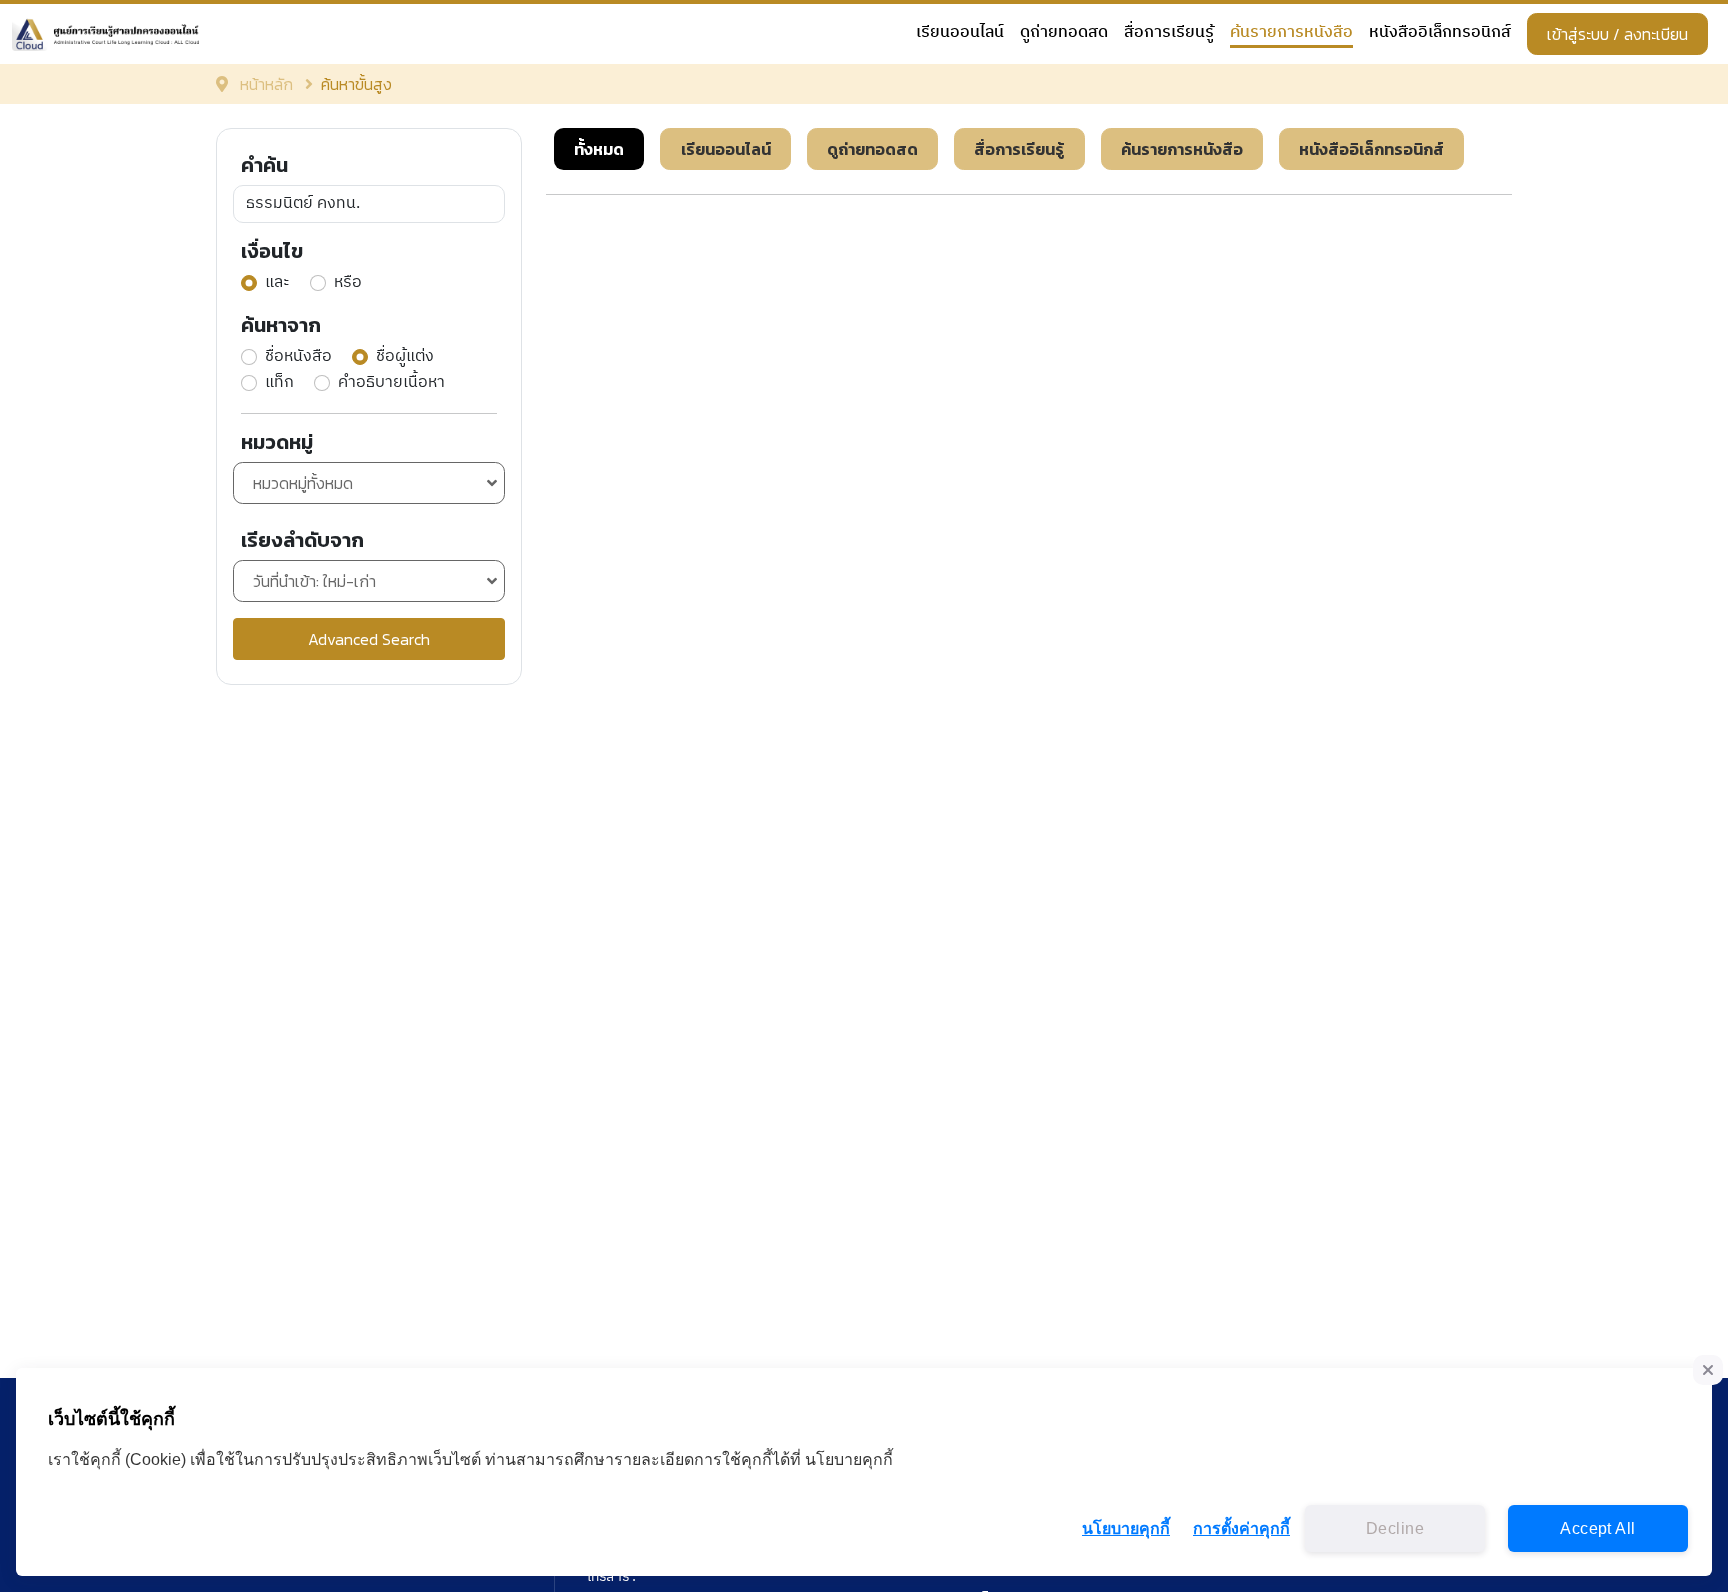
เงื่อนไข (272, 251)
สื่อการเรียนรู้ (1169, 33)
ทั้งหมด (599, 149)
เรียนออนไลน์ (960, 33)
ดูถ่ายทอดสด (1064, 33)
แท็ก (279, 383)
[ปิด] (1708, 1370)
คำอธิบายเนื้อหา (391, 383)
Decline (1395, 1528)
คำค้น (264, 165)
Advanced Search (369, 639)
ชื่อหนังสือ (298, 357)
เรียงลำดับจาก (302, 540)
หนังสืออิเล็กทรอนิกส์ (1440, 33)
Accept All (1597, 1528)
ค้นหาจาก (281, 325)
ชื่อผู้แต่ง (405, 357)
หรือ (348, 283)
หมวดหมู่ (277, 442)
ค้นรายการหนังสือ (1291, 33)
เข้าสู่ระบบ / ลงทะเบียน (1617, 34)
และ (277, 283)
